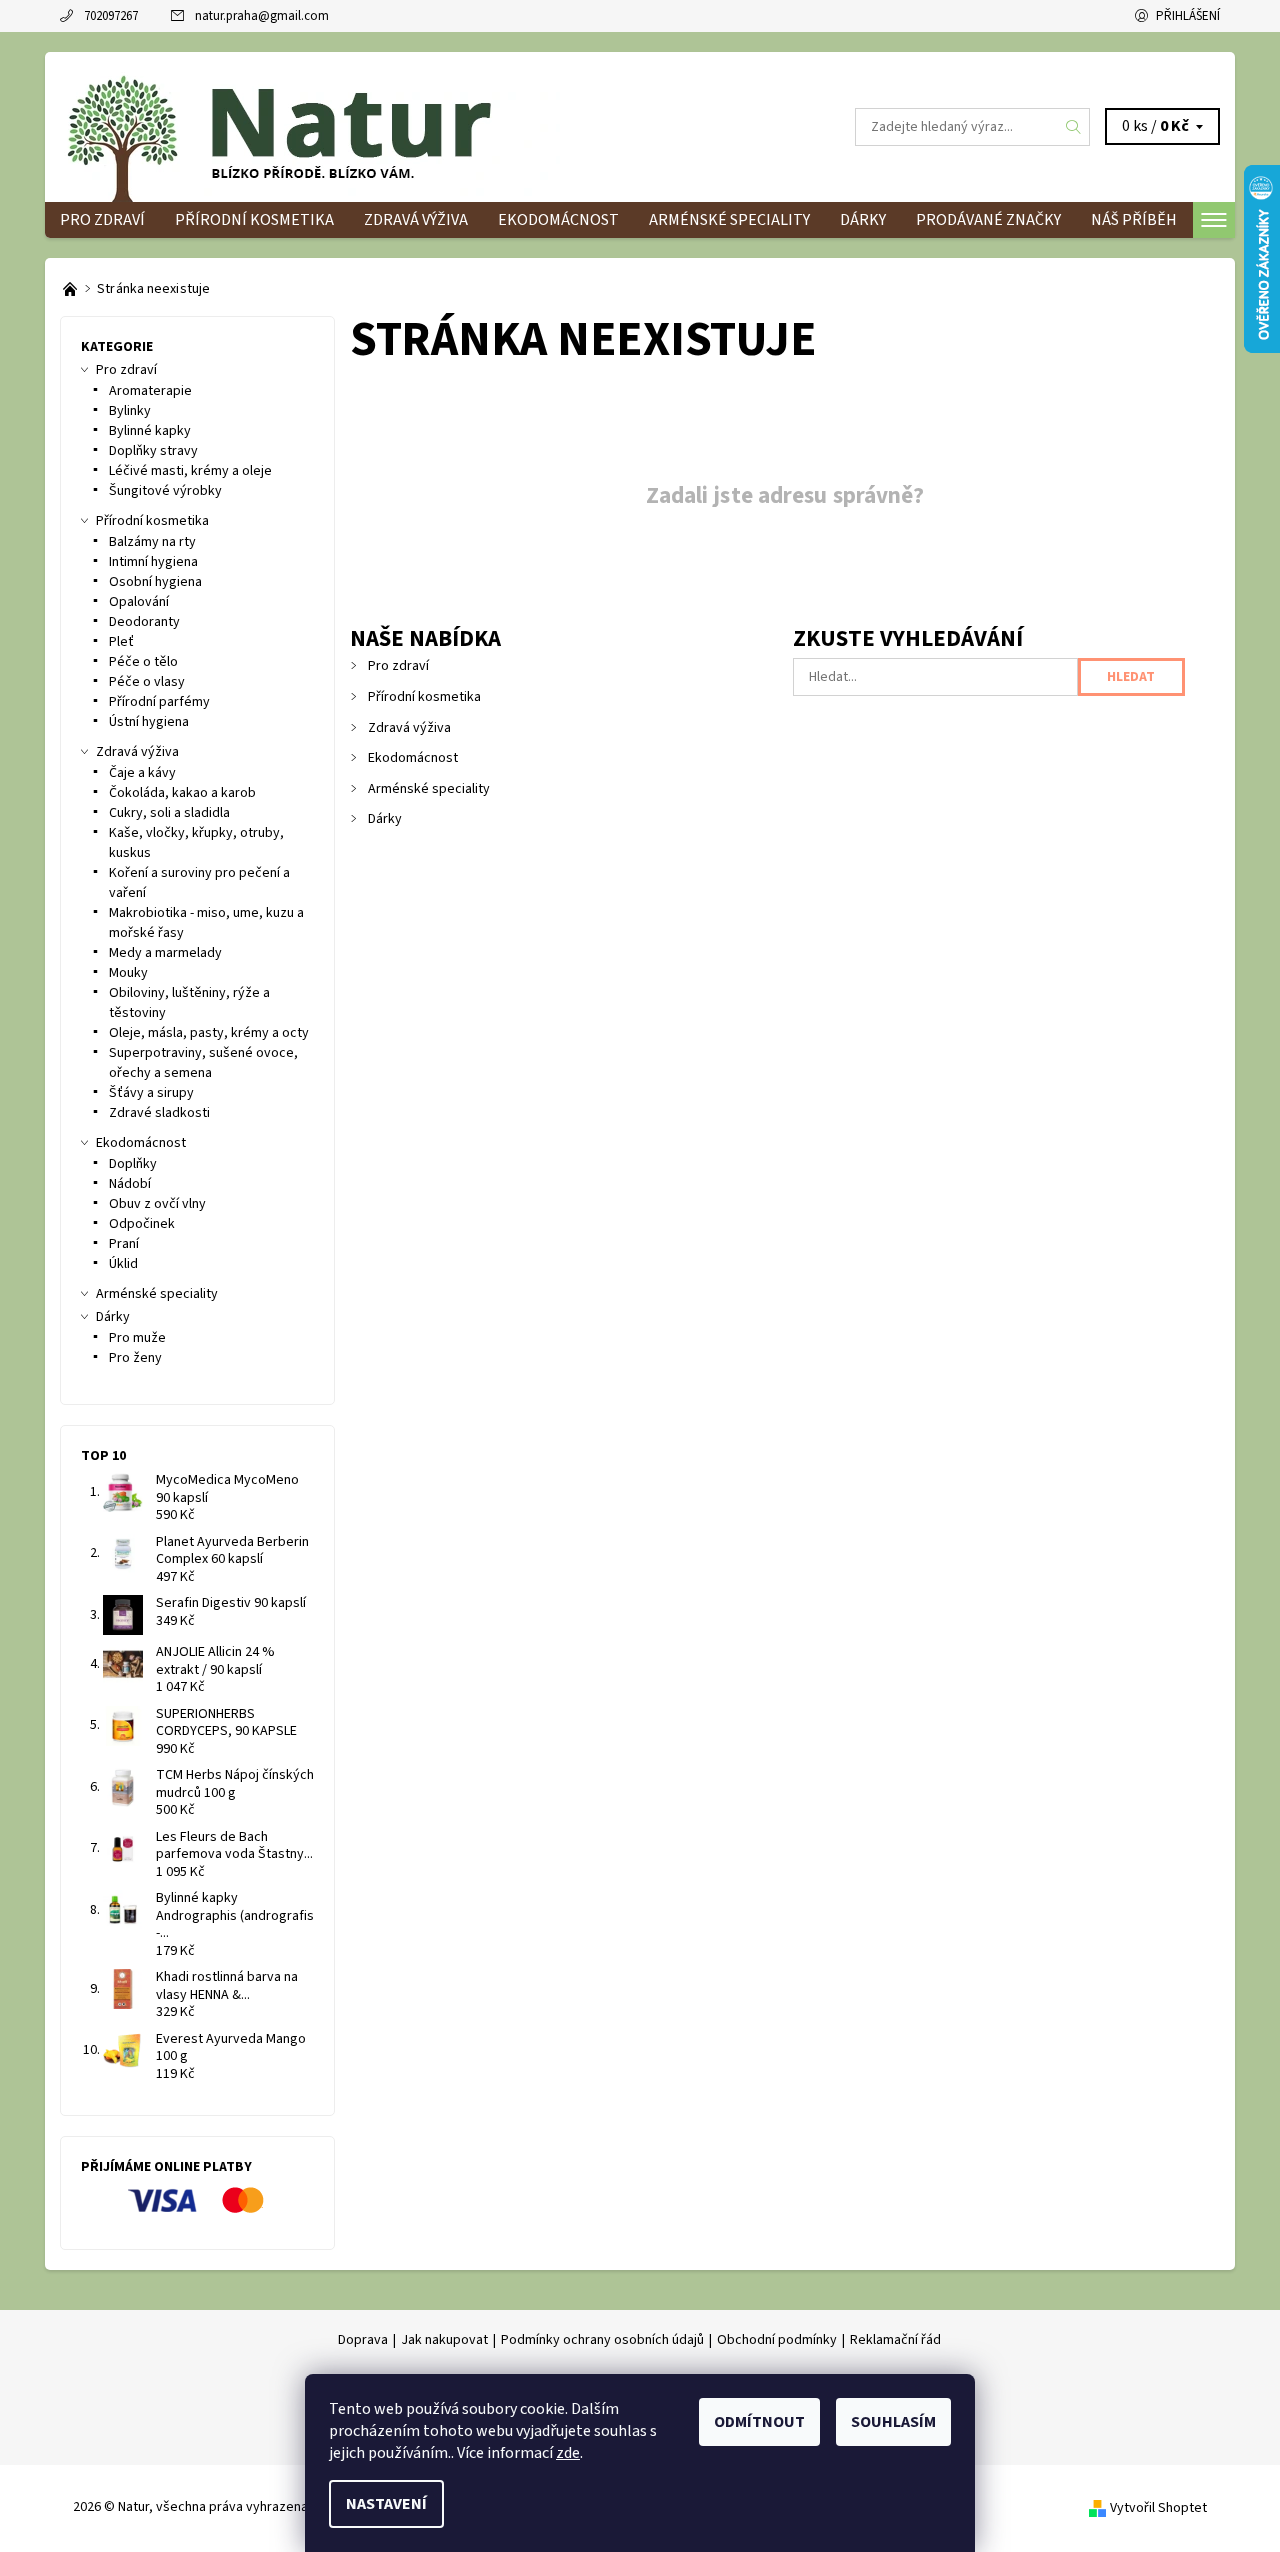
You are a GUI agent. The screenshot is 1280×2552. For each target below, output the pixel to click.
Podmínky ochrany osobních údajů (602, 2340)
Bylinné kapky (150, 431)
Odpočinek (142, 1224)
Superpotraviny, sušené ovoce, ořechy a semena (203, 1063)
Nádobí (130, 1184)
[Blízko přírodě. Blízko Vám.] (71, 289)
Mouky (128, 973)
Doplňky (133, 1164)
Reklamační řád (895, 2340)
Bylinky (130, 411)
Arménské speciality (729, 220)
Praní (124, 1244)
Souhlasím (893, 2422)
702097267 (111, 16)
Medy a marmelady (165, 953)
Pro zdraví (102, 220)
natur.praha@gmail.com (262, 16)
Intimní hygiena (153, 562)
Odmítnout (759, 2422)
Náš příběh (1134, 220)
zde (568, 2453)
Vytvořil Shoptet (1158, 2508)
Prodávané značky (988, 220)
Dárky (863, 220)
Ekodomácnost (558, 220)
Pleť (121, 642)
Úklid (123, 1264)
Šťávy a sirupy (151, 1093)
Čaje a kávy (142, 773)
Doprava (363, 2340)
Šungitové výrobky (165, 491)
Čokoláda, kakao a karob (182, 793)
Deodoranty (144, 622)
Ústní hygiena (149, 722)
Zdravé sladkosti (159, 1113)
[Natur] (310, 126)
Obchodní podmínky (777, 2340)
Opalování (139, 602)
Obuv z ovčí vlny (157, 1204)
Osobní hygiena (155, 582)
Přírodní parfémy (159, 702)
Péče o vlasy (147, 682)
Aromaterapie (150, 391)
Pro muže (137, 1338)
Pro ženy (135, 1358)
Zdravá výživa (416, 220)
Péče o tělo (143, 662)
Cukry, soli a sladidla (169, 813)
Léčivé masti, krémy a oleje (190, 471)
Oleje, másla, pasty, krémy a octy (209, 1033)
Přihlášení (1188, 16)
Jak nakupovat (444, 2340)
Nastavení (386, 2504)
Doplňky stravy (153, 451)
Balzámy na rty (152, 542)
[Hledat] (1074, 127)
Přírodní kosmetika (254, 220)
